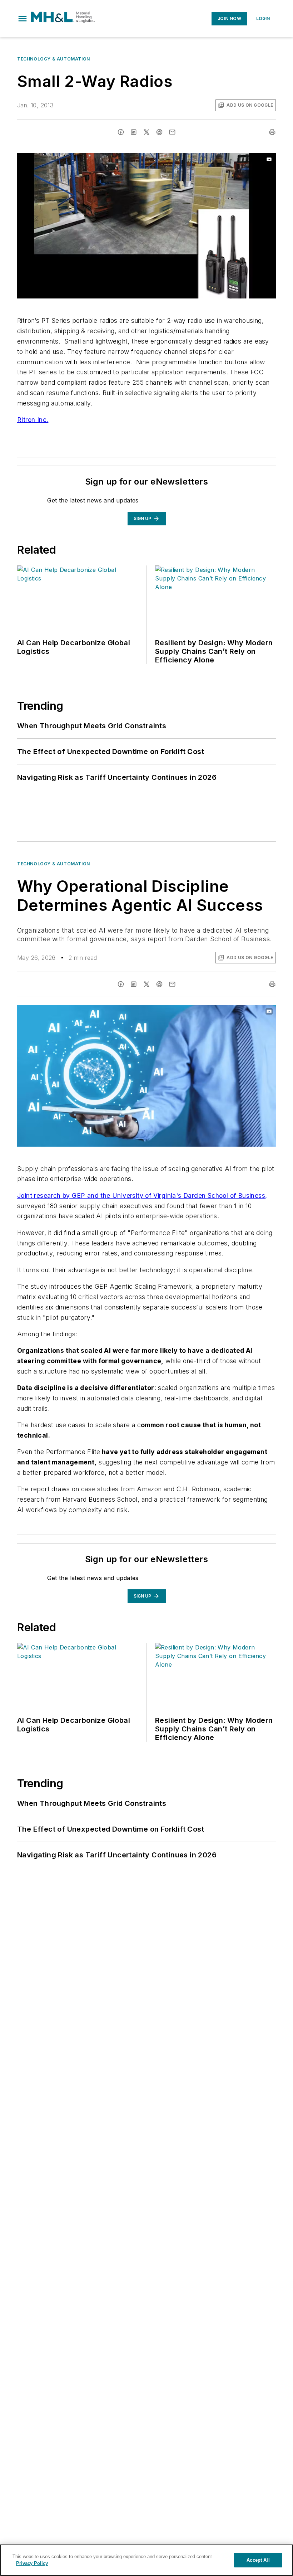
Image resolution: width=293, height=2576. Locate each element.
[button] (23, 19)
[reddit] (159, 132)
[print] (272, 132)
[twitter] (146, 132)
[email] (172, 132)
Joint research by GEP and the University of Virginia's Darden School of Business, (142, 1195)
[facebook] (121, 132)
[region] (146, 2560)
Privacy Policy (32, 2563)
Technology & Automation (54, 59)
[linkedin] (134, 132)
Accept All (258, 2560)
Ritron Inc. (33, 420)
